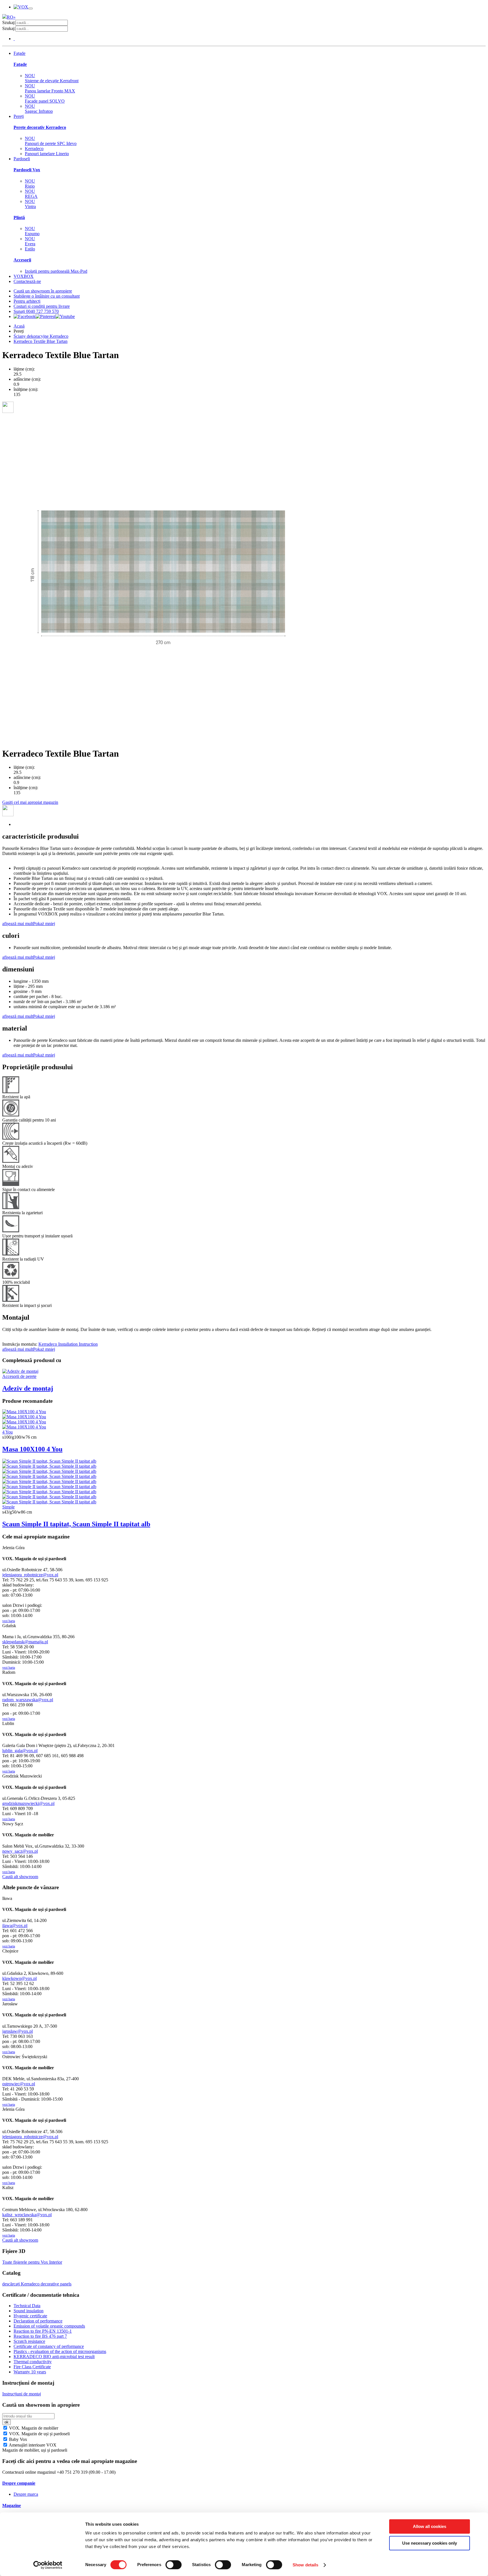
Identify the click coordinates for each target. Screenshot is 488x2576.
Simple (8, 1507)
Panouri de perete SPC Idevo (51, 141)
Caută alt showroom (20, 1877)
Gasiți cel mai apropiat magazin (30, 802)
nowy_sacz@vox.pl (20, 1851)
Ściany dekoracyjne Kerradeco (41, 336)
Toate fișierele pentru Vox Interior (32, 2262)
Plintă (19, 217)
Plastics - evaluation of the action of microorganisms (60, 2351)
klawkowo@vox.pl (19, 1978)
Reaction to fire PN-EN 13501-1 (43, 2331)
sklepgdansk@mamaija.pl (25, 1642)
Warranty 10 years (30, 2372)
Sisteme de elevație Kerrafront (52, 78)
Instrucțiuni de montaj (22, 2394)
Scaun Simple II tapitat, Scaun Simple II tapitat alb (76, 1524)
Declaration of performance (38, 2321)
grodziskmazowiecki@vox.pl (28, 1803)
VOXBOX (24, 276)
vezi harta (9, 1621)
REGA (31, 194)
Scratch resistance (29, 2341)
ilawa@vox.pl (15, 1925)
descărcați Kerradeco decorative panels (37, 2284)
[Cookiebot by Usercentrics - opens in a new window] (48, 2565)
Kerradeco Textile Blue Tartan (41, 341)
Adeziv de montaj (28, 1388)
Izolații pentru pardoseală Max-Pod (56, 271)
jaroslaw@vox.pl (18, 2031)
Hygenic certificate (30, 2316)
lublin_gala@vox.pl (20, 1751)
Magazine (12, 2505)
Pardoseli (22, 159)
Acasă (19, 326)
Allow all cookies (430, 2526)
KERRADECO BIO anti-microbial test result (54, 2357)
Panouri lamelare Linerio (47, 154)
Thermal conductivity (33, 2362)
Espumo (32, 231)
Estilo (30, 249)
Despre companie (19, 2483)
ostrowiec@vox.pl (19, 2084)
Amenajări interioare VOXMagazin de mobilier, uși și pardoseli (35, 2448)
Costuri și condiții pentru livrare (42, 306)
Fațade (19, 53)
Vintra (30, 204)
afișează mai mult (18, 924)
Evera (30, 241)
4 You (7, 1432)
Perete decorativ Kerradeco (40, 127)
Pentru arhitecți (27, 301)
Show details (305, 2565)
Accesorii (22, 260)
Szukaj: (9, 22)
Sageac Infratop (39, 109)
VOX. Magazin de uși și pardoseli (39, 2434)
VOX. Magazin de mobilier (33, 2428)
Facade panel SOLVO (45, 99)
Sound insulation (29, 2311)
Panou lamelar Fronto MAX (50, 88)
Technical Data (27, 2306)
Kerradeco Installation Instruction (68, 1344)
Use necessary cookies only (430, 2543)
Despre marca (26, 2494)
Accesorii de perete (19, 1376)
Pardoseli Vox (27, 170)
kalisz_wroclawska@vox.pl (27, 2215)
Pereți (19, 116)
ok (6, 2422)
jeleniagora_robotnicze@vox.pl (30, 1575)
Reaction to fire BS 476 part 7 (40, 2336)
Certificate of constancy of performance (49, 2346)
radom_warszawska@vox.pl (28, 1700)
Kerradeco (34, 149)
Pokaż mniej (44, 924)
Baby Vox (18, 2439)
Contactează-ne (27, 281)
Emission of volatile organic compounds (49, 2326)
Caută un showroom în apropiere (43, 291)
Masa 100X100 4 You (32, 1449)
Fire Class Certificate (32, 2367)
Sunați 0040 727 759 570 (36, 311)
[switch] (174, 2565)
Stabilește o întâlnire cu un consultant (47, 296)
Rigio (30, 184)
